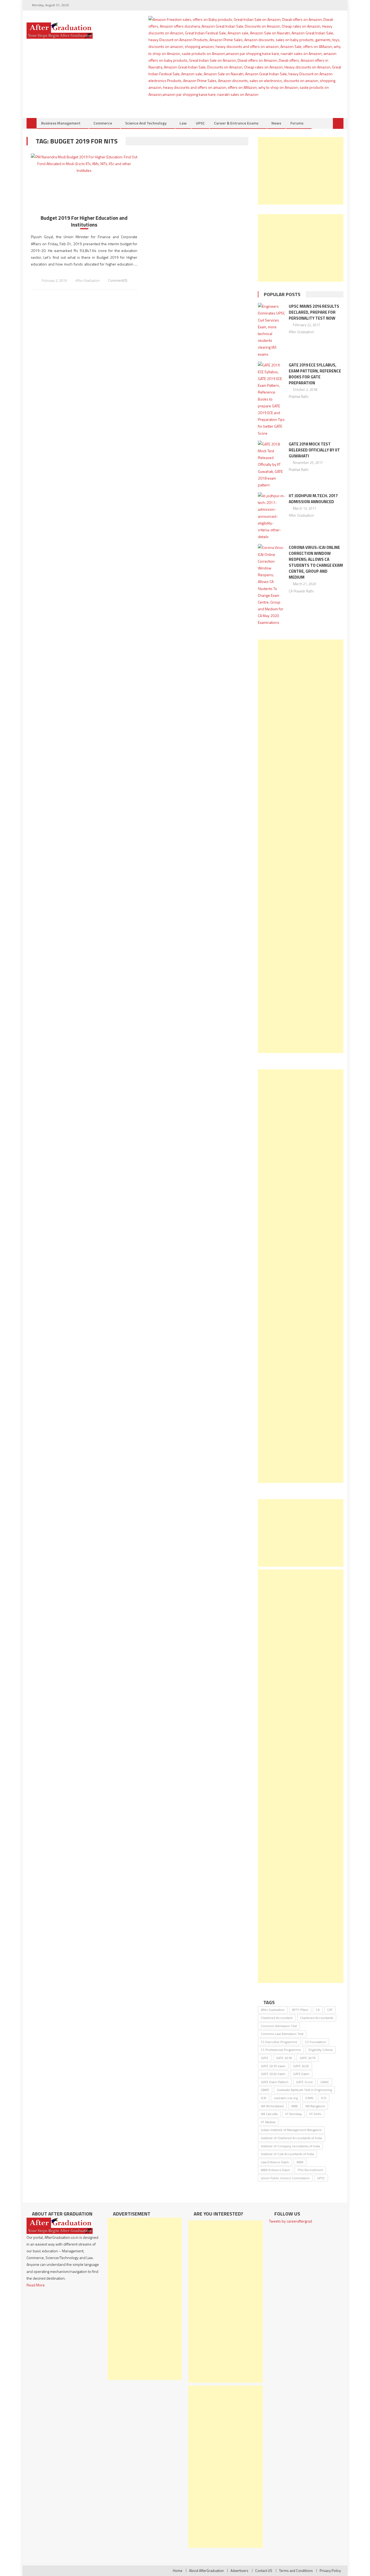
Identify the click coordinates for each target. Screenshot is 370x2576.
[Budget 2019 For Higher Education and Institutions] (84, 164)
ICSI (324, 2098)
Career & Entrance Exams (236, 123)
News (276, 123)
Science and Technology (146, 123)
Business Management (61, 123)
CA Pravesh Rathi (301, 591)
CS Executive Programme (279, 2042)
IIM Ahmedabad (272, 2106)
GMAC (325, 2082)
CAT (330, 2010)
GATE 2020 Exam (273, 2074)
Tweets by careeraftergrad (291, 2221)
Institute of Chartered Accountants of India (291, 2138)
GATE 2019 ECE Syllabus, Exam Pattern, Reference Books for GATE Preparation (315, 374)
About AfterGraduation (206, 2571)
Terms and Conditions (296, 2571)
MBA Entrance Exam (275, 2170)
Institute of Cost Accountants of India (287, 2154)
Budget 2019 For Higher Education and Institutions (84, 221)
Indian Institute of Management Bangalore (291, 2130)
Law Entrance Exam (275, 2162)
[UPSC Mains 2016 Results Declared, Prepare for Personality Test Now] (272, 330)
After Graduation (87, 280)
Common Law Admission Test (282, 2034)
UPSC (200, 123)
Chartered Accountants (317, 2018)
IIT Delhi (315, 2114)
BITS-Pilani (300, 2010)
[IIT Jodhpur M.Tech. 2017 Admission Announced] (272, 516)
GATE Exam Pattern (275, 2082)
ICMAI (309, 2098)
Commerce (103, 123)
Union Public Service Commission (285, 2178)
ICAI (264, 2098)
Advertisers (239, 2571)
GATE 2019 (308, 2058)
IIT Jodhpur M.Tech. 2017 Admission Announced (313, 499)
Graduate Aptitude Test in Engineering (304, 2090)
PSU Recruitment (310, 2170)
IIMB (294, 2106)
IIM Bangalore (315, 2106)
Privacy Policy (330, 2571)
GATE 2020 (301, 2066)
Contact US (264, 2571)
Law (183, 123)
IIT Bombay (293, 2114)
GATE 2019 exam (273, 2066)
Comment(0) (118, 280)
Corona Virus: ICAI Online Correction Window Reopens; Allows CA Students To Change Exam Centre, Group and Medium (316, 562)
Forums (297, 123)
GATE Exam (301, 2074)
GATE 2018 (284, 2058)
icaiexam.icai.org (286, 2098)
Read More (36, 2285)
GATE (265, 2058)
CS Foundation (316, 2042)
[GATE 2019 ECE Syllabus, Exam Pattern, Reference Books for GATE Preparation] (272, 399)
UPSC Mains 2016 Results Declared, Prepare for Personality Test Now (314, 312)
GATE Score (304, 2082)
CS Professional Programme (281, 2050)
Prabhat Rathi (299, 396)
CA (318, 2010)
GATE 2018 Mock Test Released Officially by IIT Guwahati (314, 450)
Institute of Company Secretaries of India (290, 2146)
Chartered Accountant (277, 2018)
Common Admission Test (279, 2026)
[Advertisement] (301, 171)
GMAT (265, 2090)
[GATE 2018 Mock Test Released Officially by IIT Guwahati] (272, 464)
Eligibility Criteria (321, 2050)
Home (178, 2571)
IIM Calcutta (269, 2114)
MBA (300, 2162)
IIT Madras (268, 2122)
